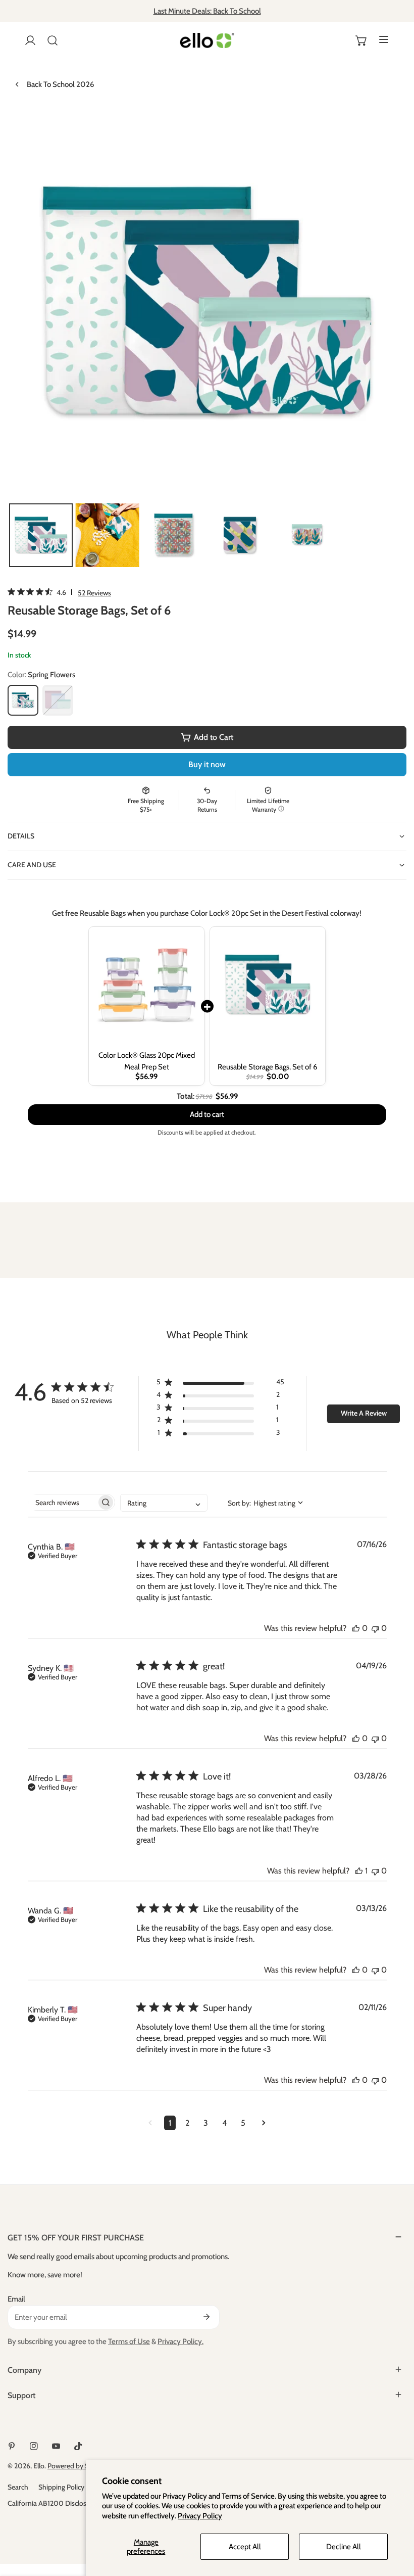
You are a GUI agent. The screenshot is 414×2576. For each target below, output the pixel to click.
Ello (39, 2466)
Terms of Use (129, 2341)
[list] (207, 302)
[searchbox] (62, 1502)
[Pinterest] (12, 2446)
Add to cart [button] (207, 1106)
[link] (59, 592)
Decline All (344, 2547)
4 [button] (224, 2123)
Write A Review (364, 1413)
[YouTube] (56, 2446)
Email (16, 2299)
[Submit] (206, 2317)
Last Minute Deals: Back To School (207, 11)
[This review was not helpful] (375, 1628)
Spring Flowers (23, 700)
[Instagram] (34, 2446)
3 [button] (206, 2123)
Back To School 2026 (60, 84)
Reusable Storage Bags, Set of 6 (268, 1067)
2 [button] (187, 2123)
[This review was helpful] (356, 1628)
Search (18, 2487)
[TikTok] (78, 2446)
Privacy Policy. (180, 2341)
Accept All (245, 2547)
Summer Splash (58, 700)
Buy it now (207, 764)
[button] (361, 40)
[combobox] (164, 1503)
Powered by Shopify (78, 2466)
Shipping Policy (61, 2487)
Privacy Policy (200, 2516)
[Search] (53, 40)
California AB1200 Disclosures (54, 2503)
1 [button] (170, 2123)
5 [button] (243, 2123)
